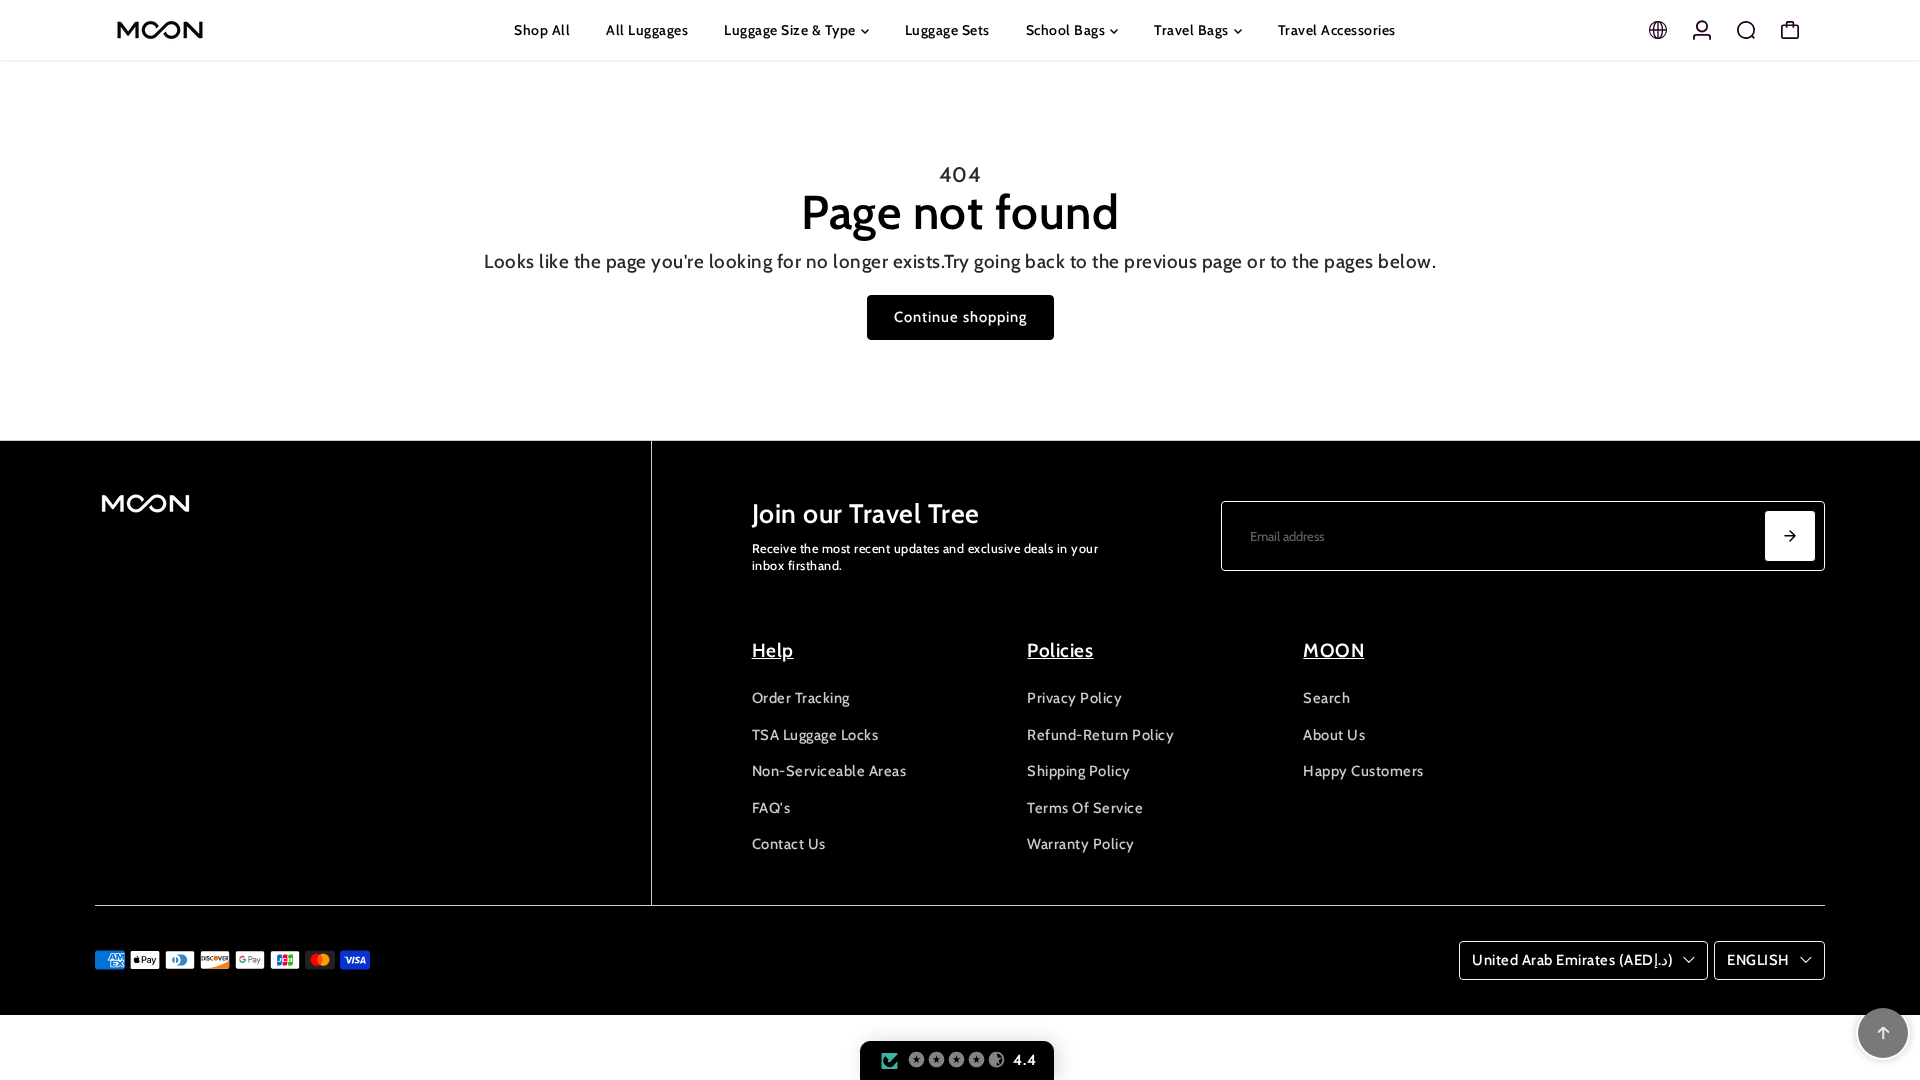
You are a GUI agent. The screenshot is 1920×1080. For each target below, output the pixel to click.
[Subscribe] (1790, 536)
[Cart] (1790, 30)
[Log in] (1702, 30)
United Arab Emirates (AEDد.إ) (1572, 960)
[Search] (1746, 30)
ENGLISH (1758, 960)
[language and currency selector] (1658, 30)
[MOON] (235, 30)
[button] (957, 1060)
